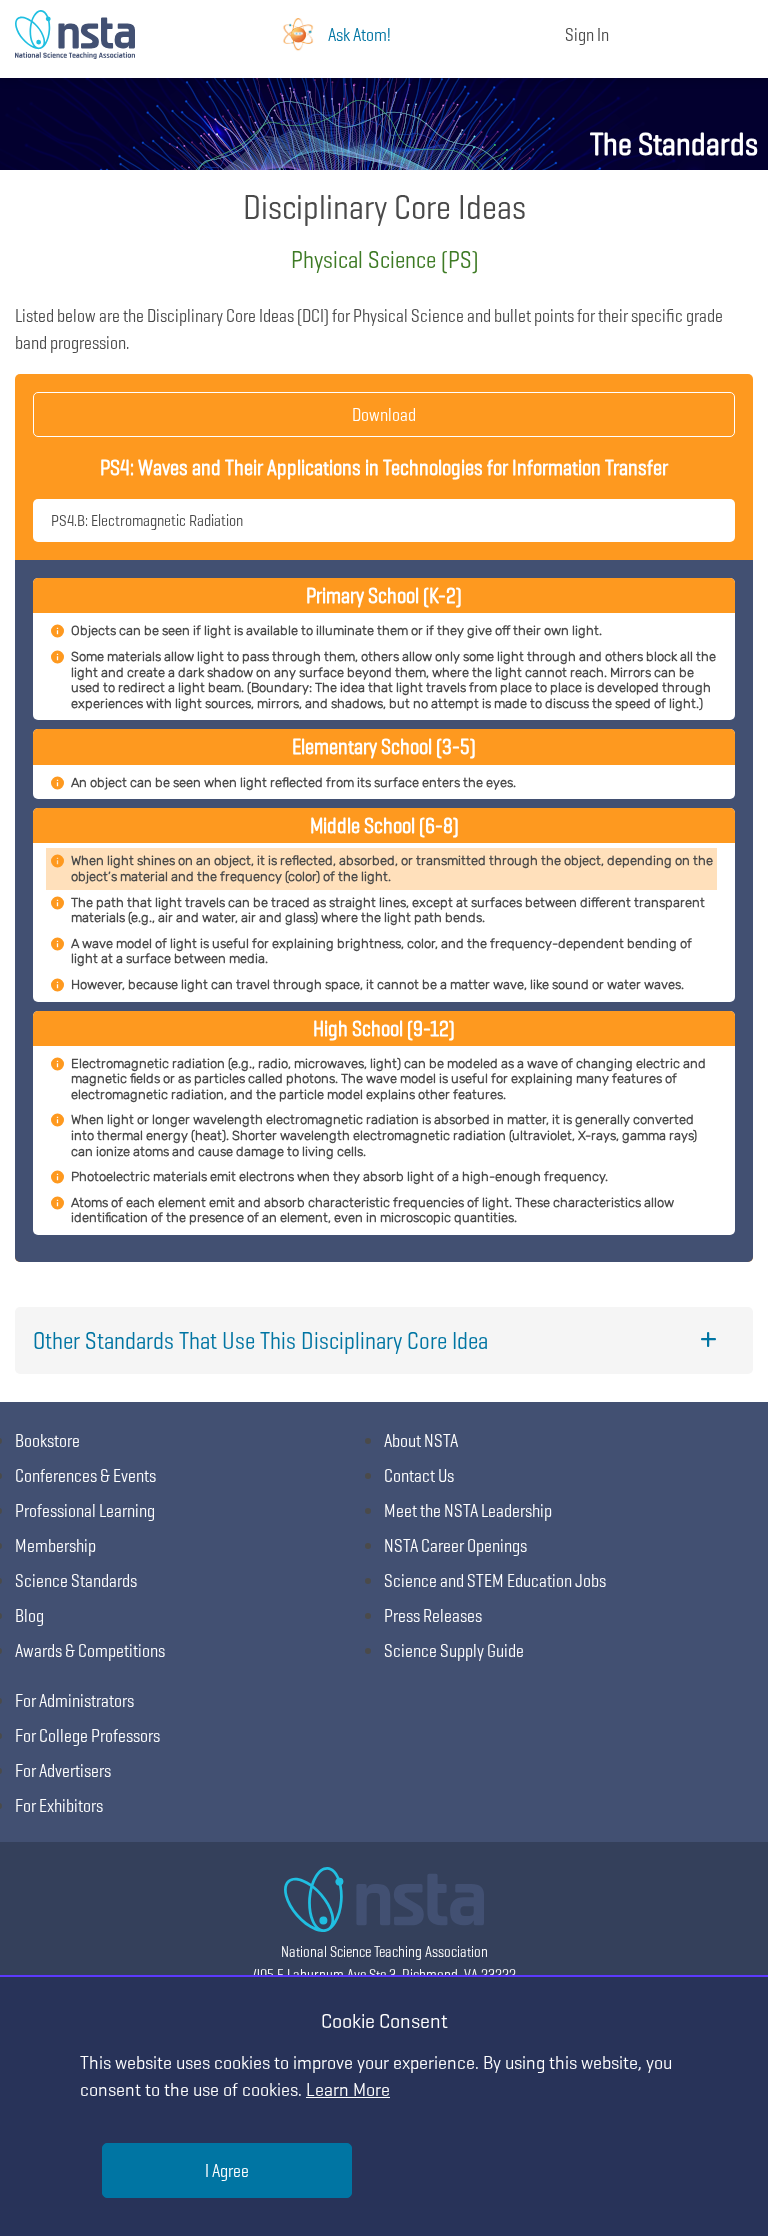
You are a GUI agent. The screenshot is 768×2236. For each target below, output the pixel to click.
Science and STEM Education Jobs (495, 1580)
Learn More (348, 2089)
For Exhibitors (59, 1805)
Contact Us (419, 1475)
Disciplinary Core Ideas (384, 206)
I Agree (227, 2170)
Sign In (587, 34)
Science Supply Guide (454, 1650)
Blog (29, 1615)
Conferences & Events (85, 1475)
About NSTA (421, 1440)
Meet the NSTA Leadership (468, 1510)
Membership (55, 1545)
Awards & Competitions (90, 1650)
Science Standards (76, 1580)
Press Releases (433, 1615)
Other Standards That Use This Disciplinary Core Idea (260, 1340)
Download (384, 414)
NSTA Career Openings (455, 1545)
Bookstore (47, 1440)
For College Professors (87, 1735)
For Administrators (74, 1700)
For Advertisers (63, 1770)
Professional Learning (85, 1510)
